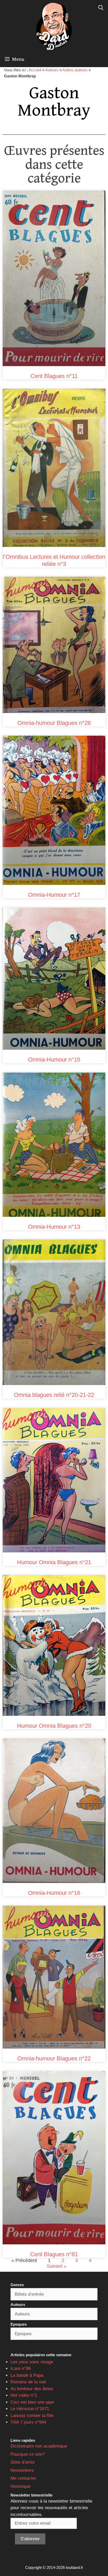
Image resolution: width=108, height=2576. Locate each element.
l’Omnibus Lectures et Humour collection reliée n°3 (54, 560)
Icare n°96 (21, 2368)
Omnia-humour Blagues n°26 (54, 723)
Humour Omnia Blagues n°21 (54, 1562)
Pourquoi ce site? (28, 2454)
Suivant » (56, 2266)
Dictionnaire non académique (39, 2446)
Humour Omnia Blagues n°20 (54, 1726)
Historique (20, 2486)
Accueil (35, 70)
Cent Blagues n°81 (54, 2254)
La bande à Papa (27, 2375)
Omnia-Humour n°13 (54, 1227)
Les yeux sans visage (32, 2362)
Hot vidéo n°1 (24, 2395)
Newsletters (22, 2470)
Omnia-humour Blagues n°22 (54, 2058)
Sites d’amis (23, 2462)
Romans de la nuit (28, 2382)
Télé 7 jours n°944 (28, 2422)
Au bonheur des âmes (32, 2389)
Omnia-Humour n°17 (54, 895)
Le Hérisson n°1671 (30, 2409)
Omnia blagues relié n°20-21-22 (54, 1395)
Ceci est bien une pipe (32, 2402)
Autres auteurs (75, 70)
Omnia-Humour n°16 (54, 1893)
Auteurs (52, 70)
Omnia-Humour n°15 (54, 1060)
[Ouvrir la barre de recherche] (101, 8)
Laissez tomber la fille (32, 2416)
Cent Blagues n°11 (54, 376)
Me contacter (23, 2478)
